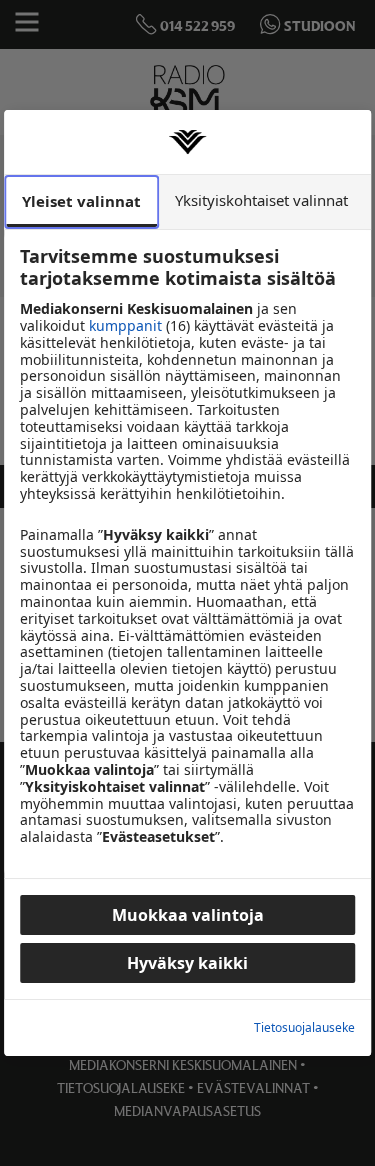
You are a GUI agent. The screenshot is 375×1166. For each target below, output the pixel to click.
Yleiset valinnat (81, 201)
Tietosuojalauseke (304, 1028)
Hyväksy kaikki (187, 963)
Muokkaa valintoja (188, 915)
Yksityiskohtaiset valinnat (261, 200)
